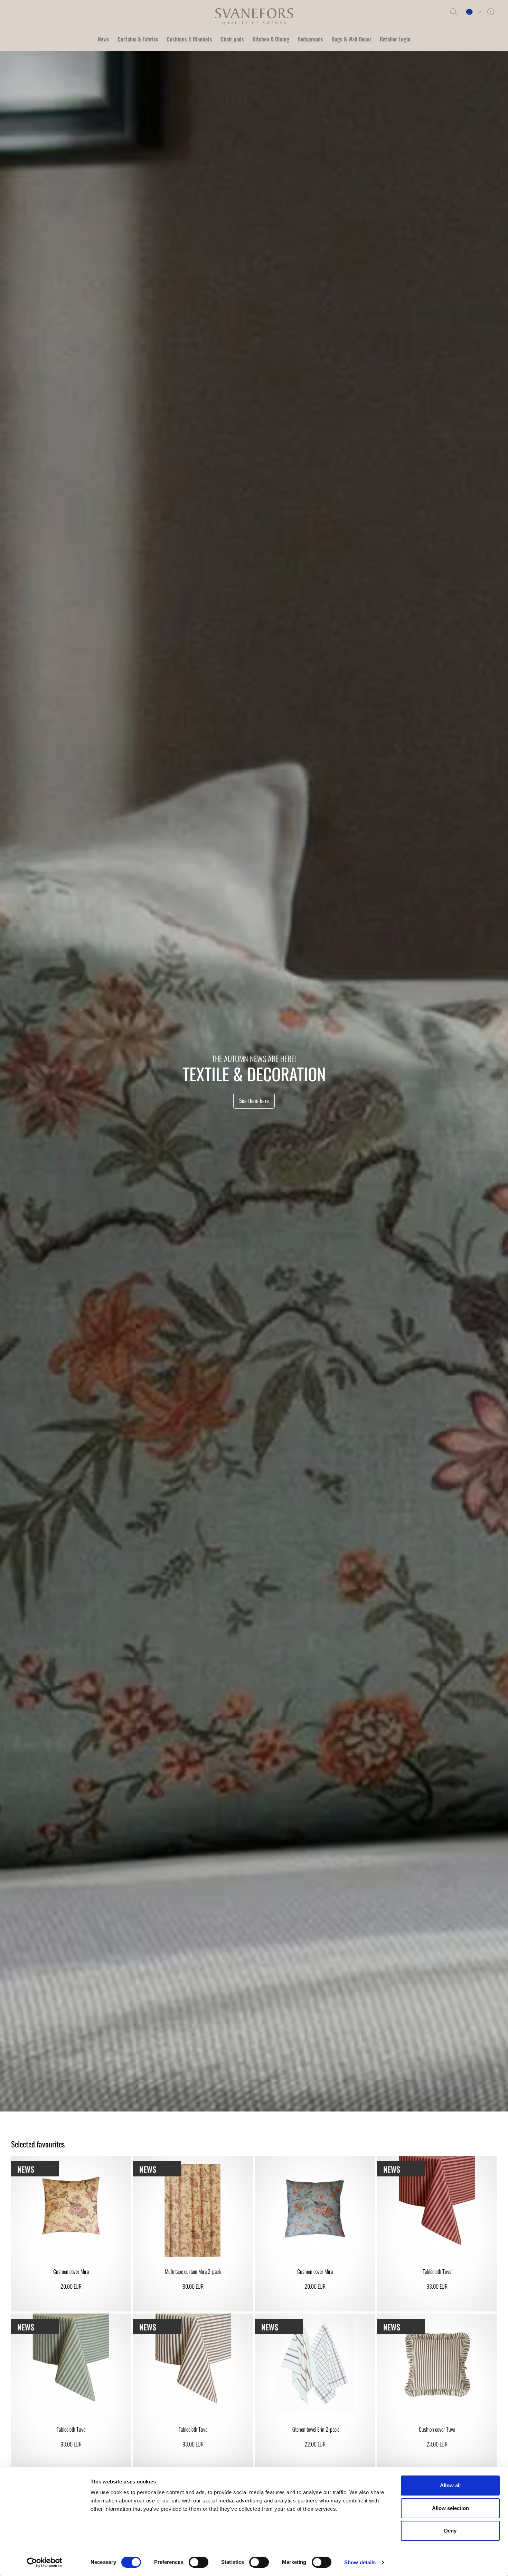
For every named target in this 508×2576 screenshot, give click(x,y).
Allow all (450, 2485)
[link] (71, 2234)
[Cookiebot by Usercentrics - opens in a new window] (45, 2563)
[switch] (199, 2562)
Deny (450, 2531)
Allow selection (450, 2508)
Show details (360, 2562)
